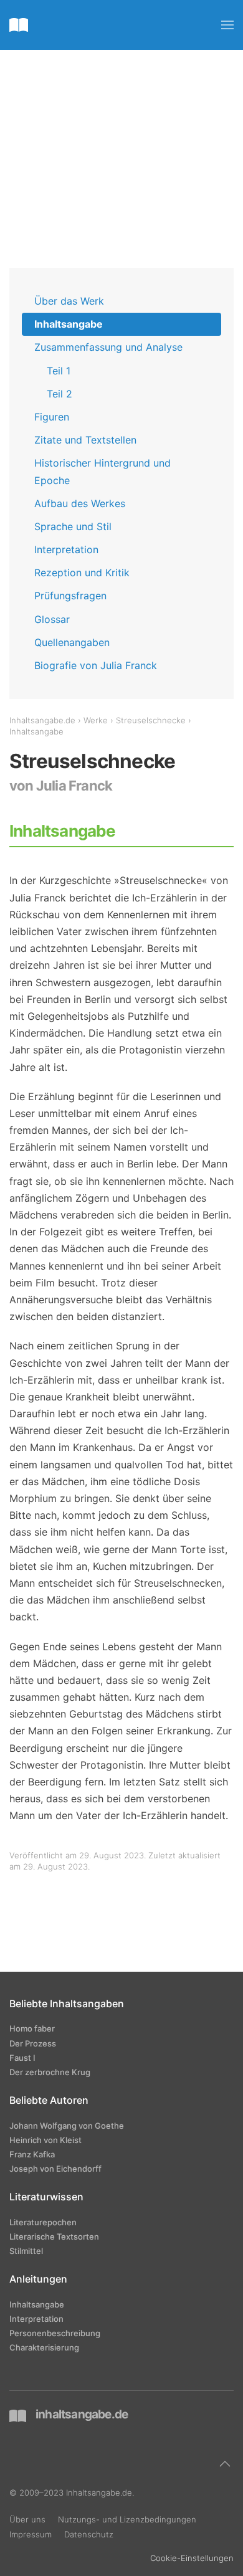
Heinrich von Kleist (45, 2140)
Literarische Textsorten (54, 2236)
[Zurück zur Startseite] (19, 25)
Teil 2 (60, 394)
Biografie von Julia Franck (96, 665)
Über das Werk (69, 301)
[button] (227, 25)
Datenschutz (89, 2534)
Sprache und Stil (73, 526)
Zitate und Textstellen (85, 440)
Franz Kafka (32, 2154)
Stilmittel (26, 2251)
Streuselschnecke (151, 720)
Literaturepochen (43, 2222)
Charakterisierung (44, 2347)
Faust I (22, 2058)
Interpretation (66, 549)
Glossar (52, 619)
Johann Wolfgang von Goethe (67, 2126)
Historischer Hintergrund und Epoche (102, 471)
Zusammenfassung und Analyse (108, 347)
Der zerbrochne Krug (50, 2072)
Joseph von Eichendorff (55, 2169)
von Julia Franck (61, 786)
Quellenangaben (72, 642)
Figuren (52, 417)
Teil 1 (59, 371)
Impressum (31, 2534)
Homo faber (32, 2028)
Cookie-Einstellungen (192, 2558)
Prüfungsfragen (70, 596)
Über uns (27, 2519)
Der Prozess (33, 2043)
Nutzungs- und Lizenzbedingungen (127, 2519)
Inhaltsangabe (69, 324)
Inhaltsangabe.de (42, 720)
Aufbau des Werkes (80, 503)
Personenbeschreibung (55, 2333)
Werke (96, 720)
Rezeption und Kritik (82, 573)
